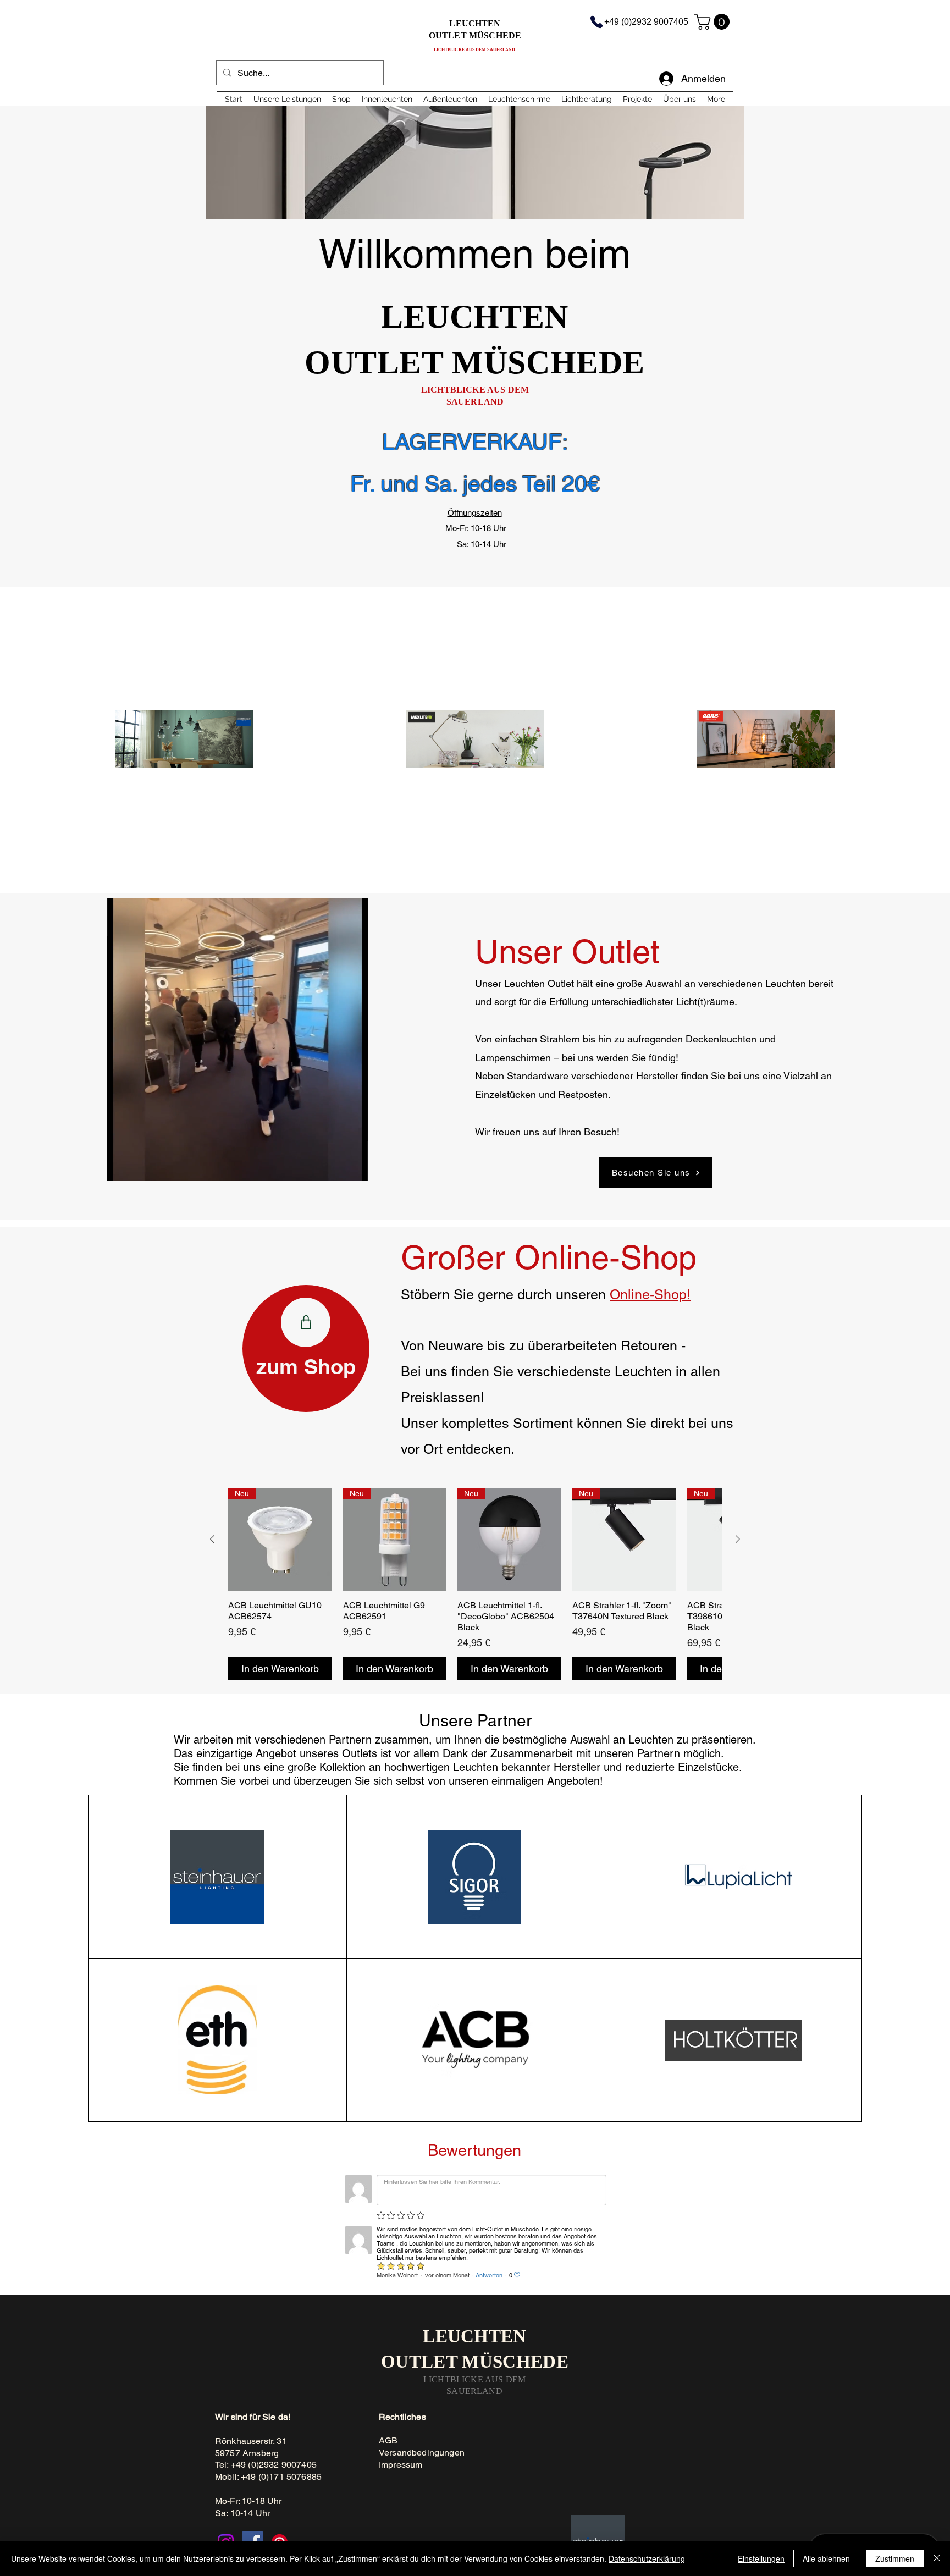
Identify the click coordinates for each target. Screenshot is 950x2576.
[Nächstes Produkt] (738, 1539)
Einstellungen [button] (761, 2558)
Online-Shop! (650, 1295)
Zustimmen (895, 2558)
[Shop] (306, 1322)
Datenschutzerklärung (647, 2558)
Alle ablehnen (826, 2558)
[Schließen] (937, 2558)
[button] (714, 22)
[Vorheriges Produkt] (212, 1539)
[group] (475, 1584)
